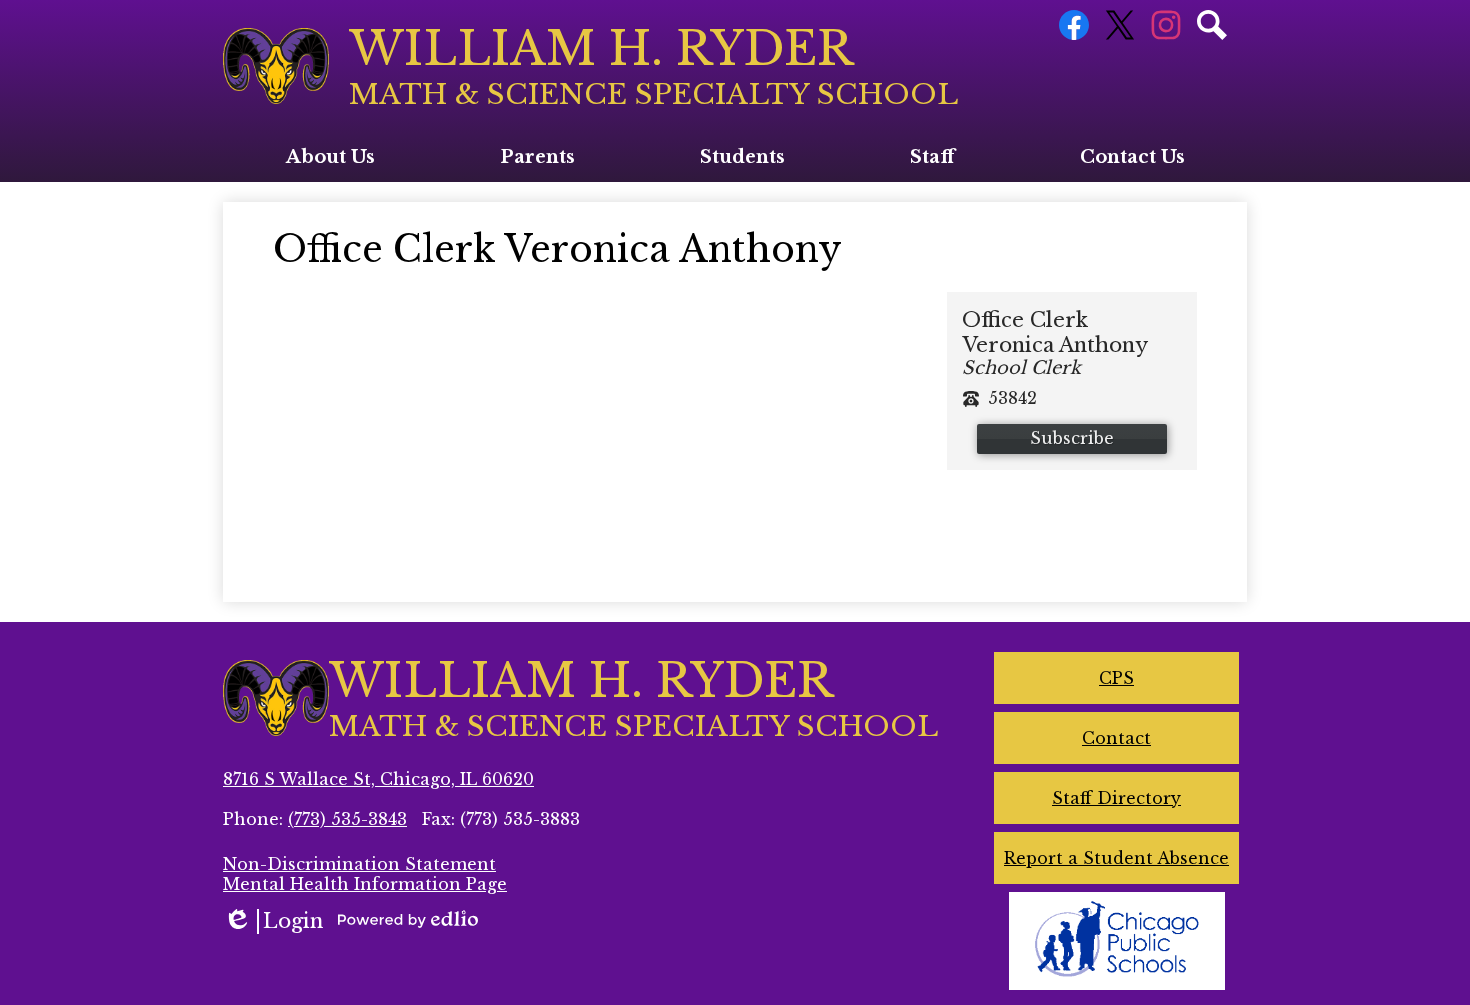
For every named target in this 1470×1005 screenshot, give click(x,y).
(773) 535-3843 (347, 819)
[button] (330, 157)
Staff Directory (1116, 798)
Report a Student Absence (1116, 858)
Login (273, 921)
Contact (1116, 738)
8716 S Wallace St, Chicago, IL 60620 (378, 779)
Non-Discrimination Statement (359, 864)
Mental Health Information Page (365, 884)
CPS (1116, 678)
